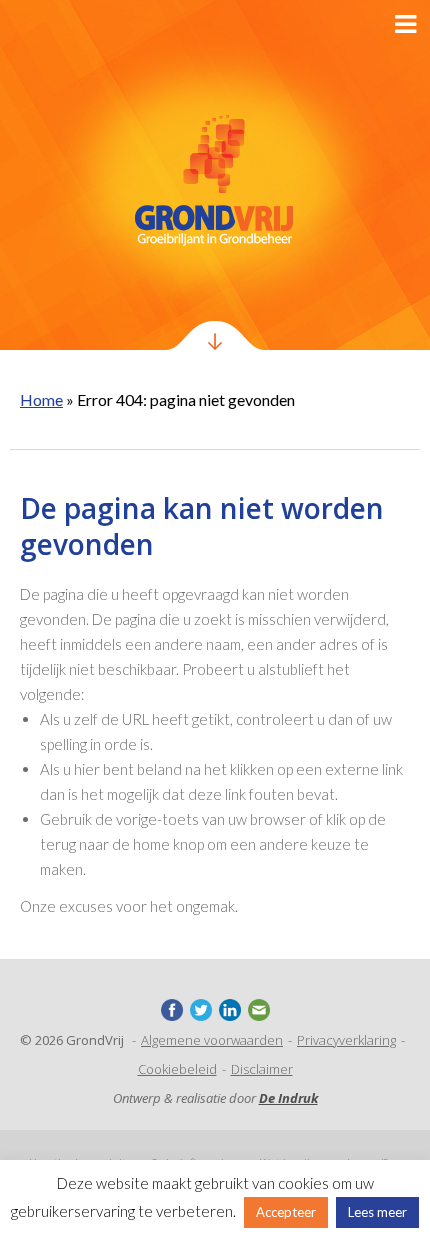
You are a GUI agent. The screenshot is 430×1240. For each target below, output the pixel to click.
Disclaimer (262, 1069)
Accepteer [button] (286, 1212)
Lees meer (377, 1212)
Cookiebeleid (177, 1069)
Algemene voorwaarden (212, 1040)
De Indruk (288, 1098)
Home (41, 399)
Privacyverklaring (346, 1040)
